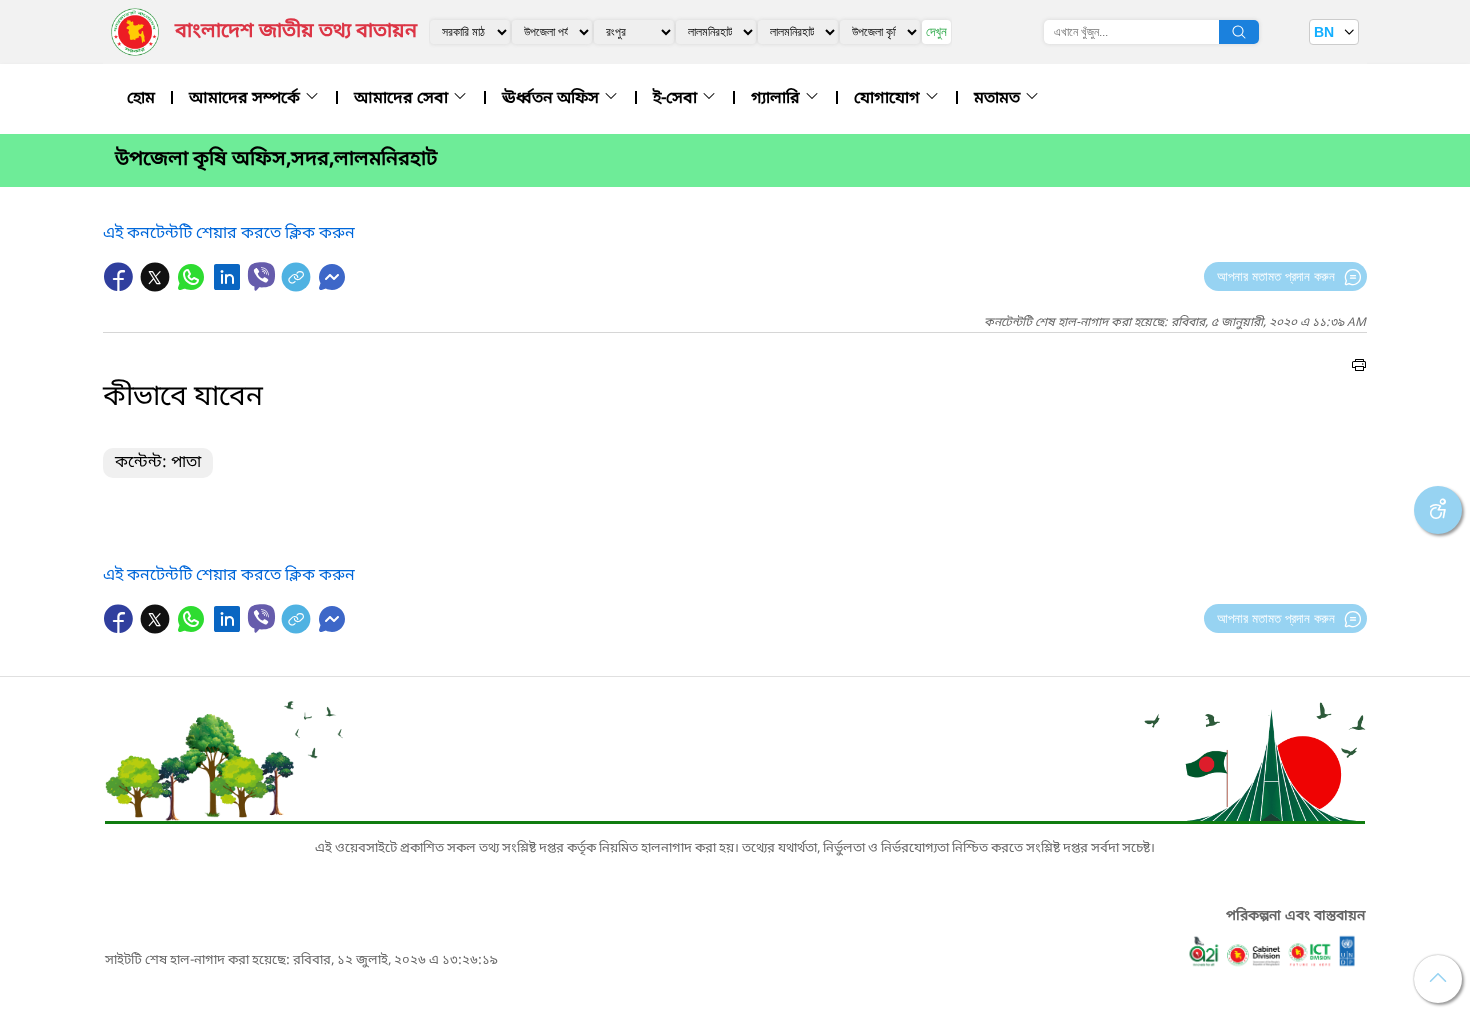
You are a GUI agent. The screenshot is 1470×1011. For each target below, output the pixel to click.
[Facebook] (121, 287)
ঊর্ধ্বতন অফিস (552, 99)
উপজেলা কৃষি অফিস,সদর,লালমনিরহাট (276, 160)
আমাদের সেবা (403, 99)
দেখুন (936, 31)
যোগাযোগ (889, 99)
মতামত (999, 99)
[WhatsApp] (193, 287)
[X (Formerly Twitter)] (157, 287)
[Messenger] (332, 287)
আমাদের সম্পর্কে (246, 99)
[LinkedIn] (229, 287)
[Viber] (261, 276)
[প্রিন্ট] (1359, 368)
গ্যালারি (777, 99)
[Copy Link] (298, 287)
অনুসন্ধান (1239, 32)
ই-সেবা (677, 99)
